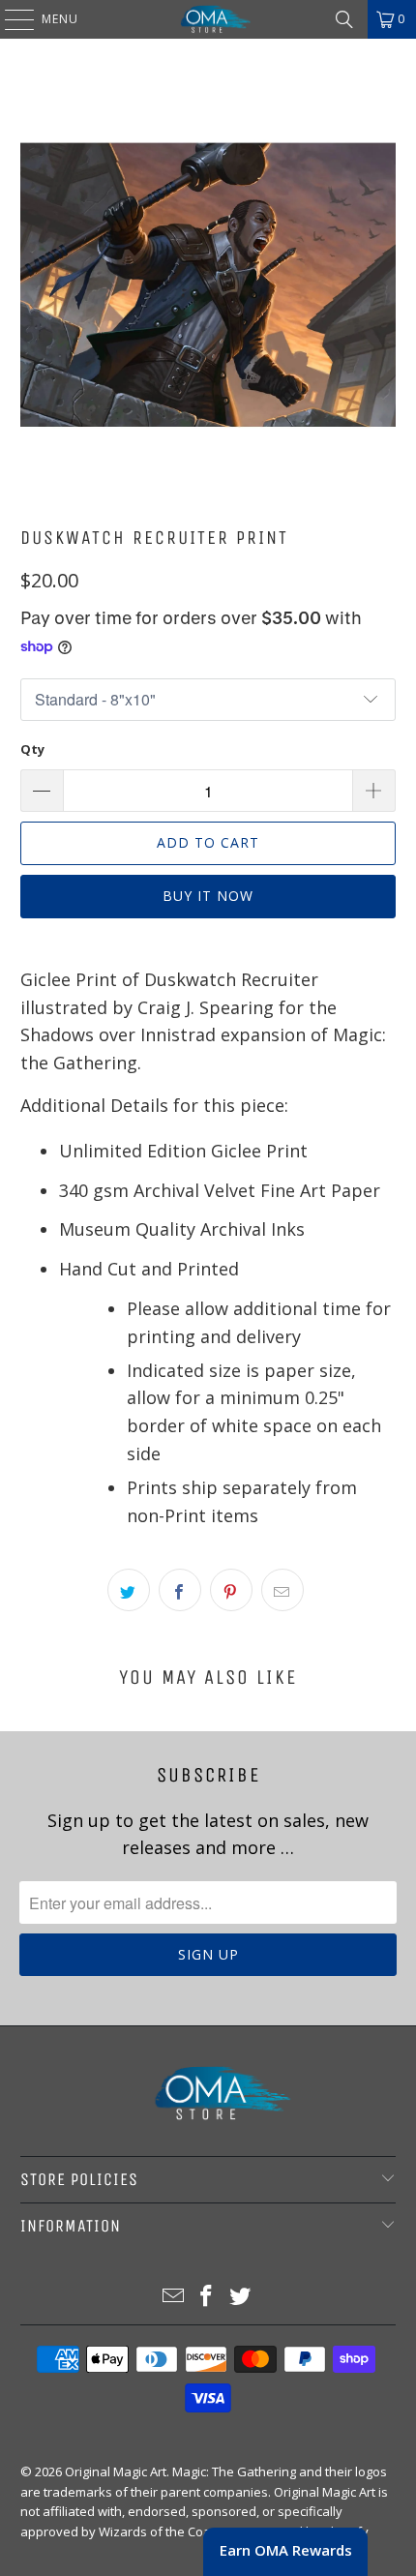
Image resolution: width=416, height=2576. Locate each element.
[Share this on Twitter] (129, 1590)
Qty (32, 749)
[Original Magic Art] (208, 19)
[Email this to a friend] (282, 1590)
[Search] (344, 19)
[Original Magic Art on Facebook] (207, 2297)
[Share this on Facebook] (180, 1590)
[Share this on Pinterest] (231, 1590)
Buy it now (208, 896)
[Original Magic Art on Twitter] (241, 2297)
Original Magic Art (116, 2471)
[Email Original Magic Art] (173, 2297)
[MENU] (10, 19)
